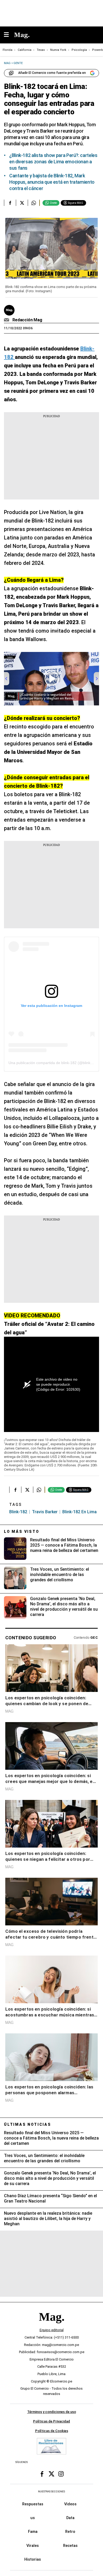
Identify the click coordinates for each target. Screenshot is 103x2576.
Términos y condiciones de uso (52, 2412)
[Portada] (51, 2326)
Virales (33, 2546)
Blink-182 (18, 1512)
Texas (41, 50)
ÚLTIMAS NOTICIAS (28, 2124)
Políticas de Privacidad (51, 2421)
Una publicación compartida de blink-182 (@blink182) (53, 1063)
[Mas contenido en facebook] (42, 2474)
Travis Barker (45, 1512)
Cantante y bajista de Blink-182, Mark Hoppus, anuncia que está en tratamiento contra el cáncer (52, 182)
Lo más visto (22, 1532)
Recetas (70, 2546)
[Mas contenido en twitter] (51, 2474)
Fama (33, 2532)
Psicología (79, 50)
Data (70, 2518)
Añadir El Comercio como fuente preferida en (52, 73)
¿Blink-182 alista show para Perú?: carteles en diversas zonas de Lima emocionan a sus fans (53, 162)
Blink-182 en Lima (79, 1512)
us (33, 2518)
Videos (70, 2504)
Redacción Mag (27, 320)
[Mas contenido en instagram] (61, 2474)
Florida (8, 50)
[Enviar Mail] (7, 320)
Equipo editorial (52, 2330)
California (25, 50)
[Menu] (9, 35)
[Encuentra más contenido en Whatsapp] (34, 203)
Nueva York (58, 50)
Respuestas (33, 2504)
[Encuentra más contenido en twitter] (22, 203)
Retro (70, 2532)
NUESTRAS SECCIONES (51, 2491)
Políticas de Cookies (52, 2431)
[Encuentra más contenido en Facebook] (10, 203)
